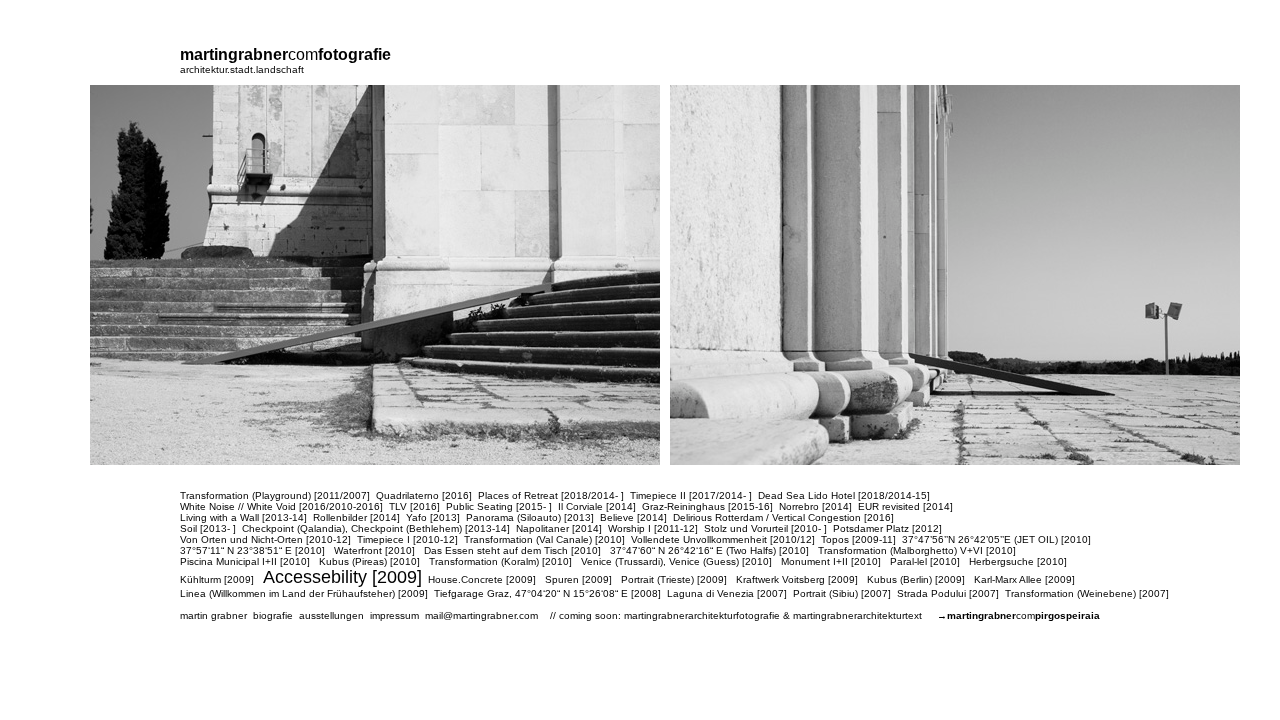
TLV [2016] (414, 506)
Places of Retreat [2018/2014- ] (551, 495)
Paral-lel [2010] (925, 561)
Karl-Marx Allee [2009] (1024, 579)
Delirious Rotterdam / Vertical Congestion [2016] (783, 517)
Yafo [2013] (433, 517)
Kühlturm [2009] (217, 579)
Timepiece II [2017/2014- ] (691, 495)
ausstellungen (331, 615)
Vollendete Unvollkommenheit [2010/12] (723, 539)
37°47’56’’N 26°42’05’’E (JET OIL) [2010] (996, 539)
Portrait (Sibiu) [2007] (842, 593)
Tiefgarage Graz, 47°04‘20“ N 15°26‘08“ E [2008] (547, 593)
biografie (273, 615)
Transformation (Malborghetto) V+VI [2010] (917, 550)
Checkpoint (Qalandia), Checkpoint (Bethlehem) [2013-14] (376, 528)
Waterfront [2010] (374, 550)
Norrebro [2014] (815, 506)
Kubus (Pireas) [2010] (369, 561)
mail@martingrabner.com (481, 615)
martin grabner (213, 615)
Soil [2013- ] (208, 528)
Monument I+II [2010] (831, 561)
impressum (394, 615)
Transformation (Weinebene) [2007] (1087, 593)
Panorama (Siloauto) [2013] (530, 517)
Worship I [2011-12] (653, 528)
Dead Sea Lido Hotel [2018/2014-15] (844, 495)
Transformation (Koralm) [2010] (500, 561)
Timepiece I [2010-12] (407, 539)
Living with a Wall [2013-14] (243, 517)
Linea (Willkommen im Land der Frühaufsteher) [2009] (304, 593)
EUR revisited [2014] (905, 506)
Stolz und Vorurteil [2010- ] (765, 528)
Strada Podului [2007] (948, 593)
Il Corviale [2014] (597, 506)
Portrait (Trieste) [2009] (674, 579)
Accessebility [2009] (342, 577)
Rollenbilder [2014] (356, 517)
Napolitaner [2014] (559, 528)
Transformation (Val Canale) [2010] (544, 539)
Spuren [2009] (578, 579)
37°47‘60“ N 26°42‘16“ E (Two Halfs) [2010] (709, 550)
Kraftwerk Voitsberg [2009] (797, 579)
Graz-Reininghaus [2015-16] (707, 506)
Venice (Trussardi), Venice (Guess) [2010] (676, 561)
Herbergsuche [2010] (1018, 561)
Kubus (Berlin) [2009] (916, 579)
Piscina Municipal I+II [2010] (245, 561)
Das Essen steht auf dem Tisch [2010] (512, 550)
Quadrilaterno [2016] (424, 495)
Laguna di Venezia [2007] (727, 593)
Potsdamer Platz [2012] (887, 528)
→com (1018, 615)
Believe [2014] (633, 517)
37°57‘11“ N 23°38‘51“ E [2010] (252, 550)
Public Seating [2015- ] (499, 506)
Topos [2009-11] (858, 539)
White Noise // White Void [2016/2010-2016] (281, 506)
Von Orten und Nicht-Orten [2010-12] (265, 539)
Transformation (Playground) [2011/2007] (275, 495)
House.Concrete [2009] (482, 579)
